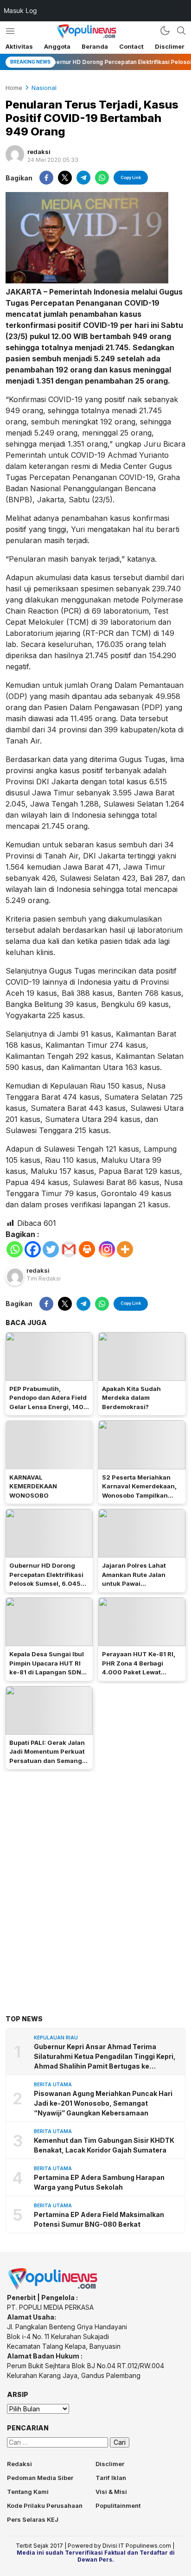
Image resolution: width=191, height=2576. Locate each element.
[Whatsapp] (15, 1249)
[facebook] (46, 178)
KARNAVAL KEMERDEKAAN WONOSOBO (33, 1486)
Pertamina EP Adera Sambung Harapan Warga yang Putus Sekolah (99, 2182)
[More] (125, 1249)
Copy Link (131, 177)
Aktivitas (19, 46)
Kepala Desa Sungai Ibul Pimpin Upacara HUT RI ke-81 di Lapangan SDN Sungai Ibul (47, 1668)
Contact (131, 46)
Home (14, 88)
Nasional (44, 88)
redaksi (39, 152)
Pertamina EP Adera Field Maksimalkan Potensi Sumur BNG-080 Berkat (99, 2219)
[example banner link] (53, 2288)
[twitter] (65, 178)
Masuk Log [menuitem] (20, 10)
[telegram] (83, 178)
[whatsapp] (102, 178)
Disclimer (170, 46)
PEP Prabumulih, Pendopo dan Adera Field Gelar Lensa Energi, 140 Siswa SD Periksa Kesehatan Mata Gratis (48, 1407)
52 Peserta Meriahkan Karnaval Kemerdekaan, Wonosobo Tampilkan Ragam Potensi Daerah (139, 1491)
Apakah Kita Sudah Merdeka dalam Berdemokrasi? (131, 1398)
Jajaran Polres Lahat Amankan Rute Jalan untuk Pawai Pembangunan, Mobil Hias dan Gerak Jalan (135, 1583)
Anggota (57, 46)
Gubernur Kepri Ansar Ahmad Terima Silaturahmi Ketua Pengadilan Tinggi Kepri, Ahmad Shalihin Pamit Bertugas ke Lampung (105, 2057)
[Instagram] (107, 1249)
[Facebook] (33, 1249)
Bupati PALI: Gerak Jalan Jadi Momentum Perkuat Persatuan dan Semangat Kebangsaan (49, 1756)
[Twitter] (51, 1249)
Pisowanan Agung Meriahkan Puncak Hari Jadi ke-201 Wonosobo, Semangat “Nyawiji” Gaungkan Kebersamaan (103, 2103)
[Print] (87, 1249)
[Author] (15, 154)
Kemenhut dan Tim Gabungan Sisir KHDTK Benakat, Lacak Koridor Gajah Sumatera (104, 2145)
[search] (181, 31)
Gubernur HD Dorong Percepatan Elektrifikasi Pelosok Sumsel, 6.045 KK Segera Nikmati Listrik (49, 1579)
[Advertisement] (95, 1879)
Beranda (95, 46)
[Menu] (10, 31)
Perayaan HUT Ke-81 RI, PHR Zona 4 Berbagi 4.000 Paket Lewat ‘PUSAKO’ (139, 1668)
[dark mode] (165, 31)
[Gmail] (69, 1249)
